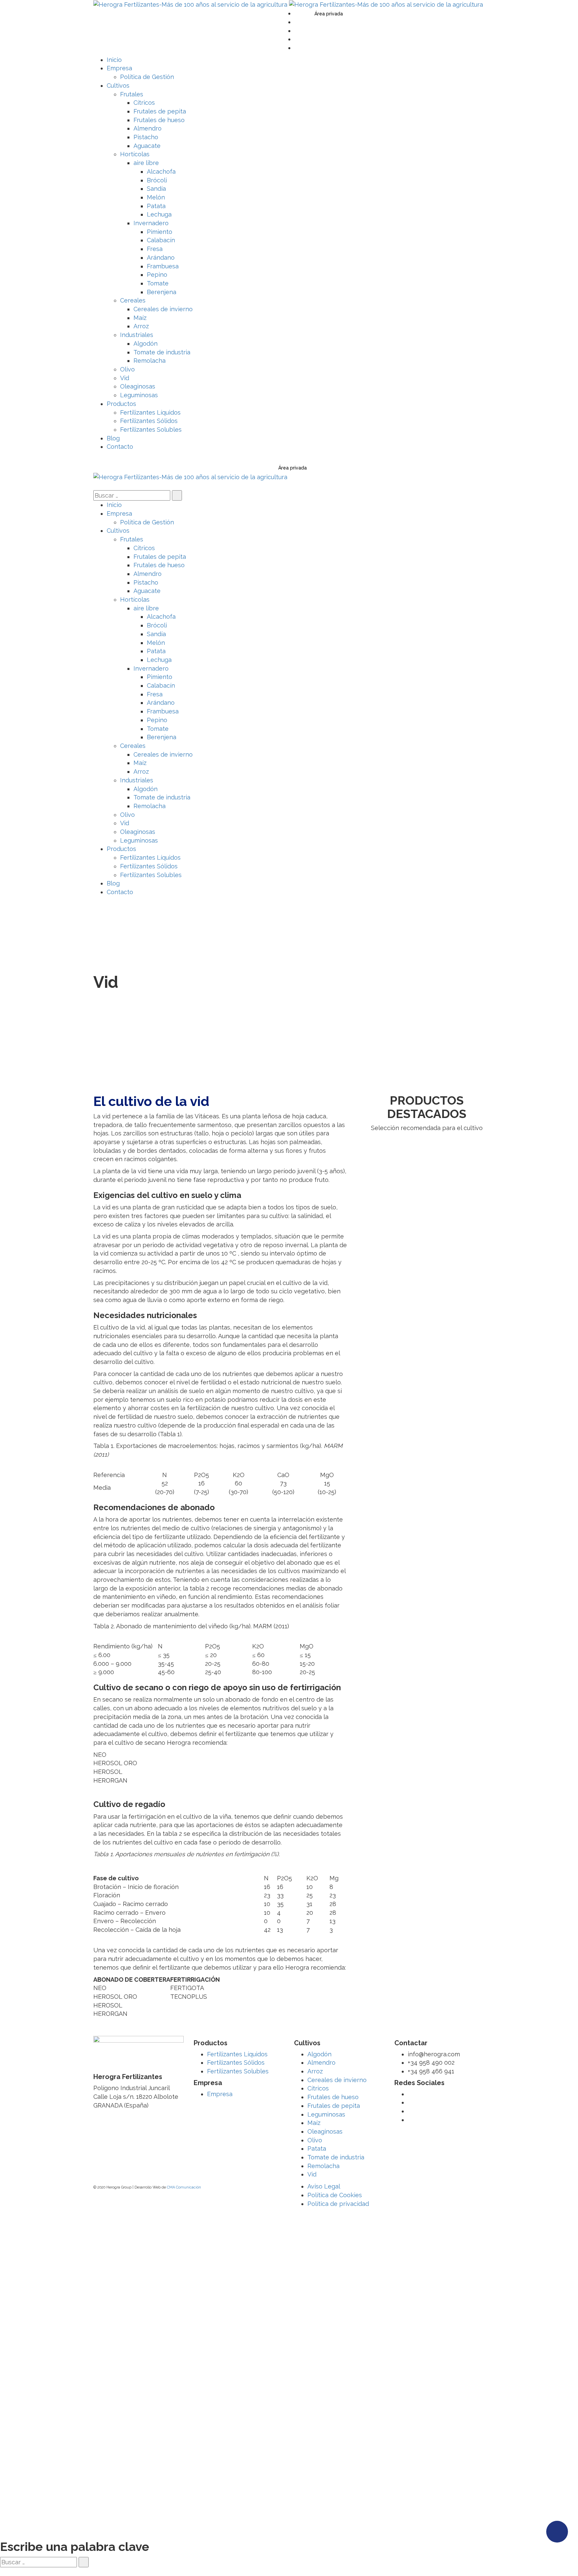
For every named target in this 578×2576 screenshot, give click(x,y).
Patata (317, 2149)
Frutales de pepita (334, 2106)
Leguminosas (326, 2114)
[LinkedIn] (297, 39)
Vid (312, 2174)
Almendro (321, 2063)
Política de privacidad (338, 2204)
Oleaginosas (325, 2131)
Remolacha (323, 2166)
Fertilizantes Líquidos (237, 2054)
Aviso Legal (324, 2186)
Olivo (315, 2140)
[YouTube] (297, 31)
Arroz (315, 2071)
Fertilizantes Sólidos (236, 2063)
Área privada (329, 14)
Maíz (314, 2123)
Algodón (319, 2054)
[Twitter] (297, 13)
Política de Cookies (335, 2195)
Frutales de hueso (333, 2097)
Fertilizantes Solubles (238, 2071)
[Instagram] (297, 48)
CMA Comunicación (184, 2187)
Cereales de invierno (337, 2080)
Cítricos (318, 2088)
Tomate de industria (336, 2157)
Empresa (220, 2094)
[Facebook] (297, 22)
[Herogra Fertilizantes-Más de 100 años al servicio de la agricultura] (191, 4)
